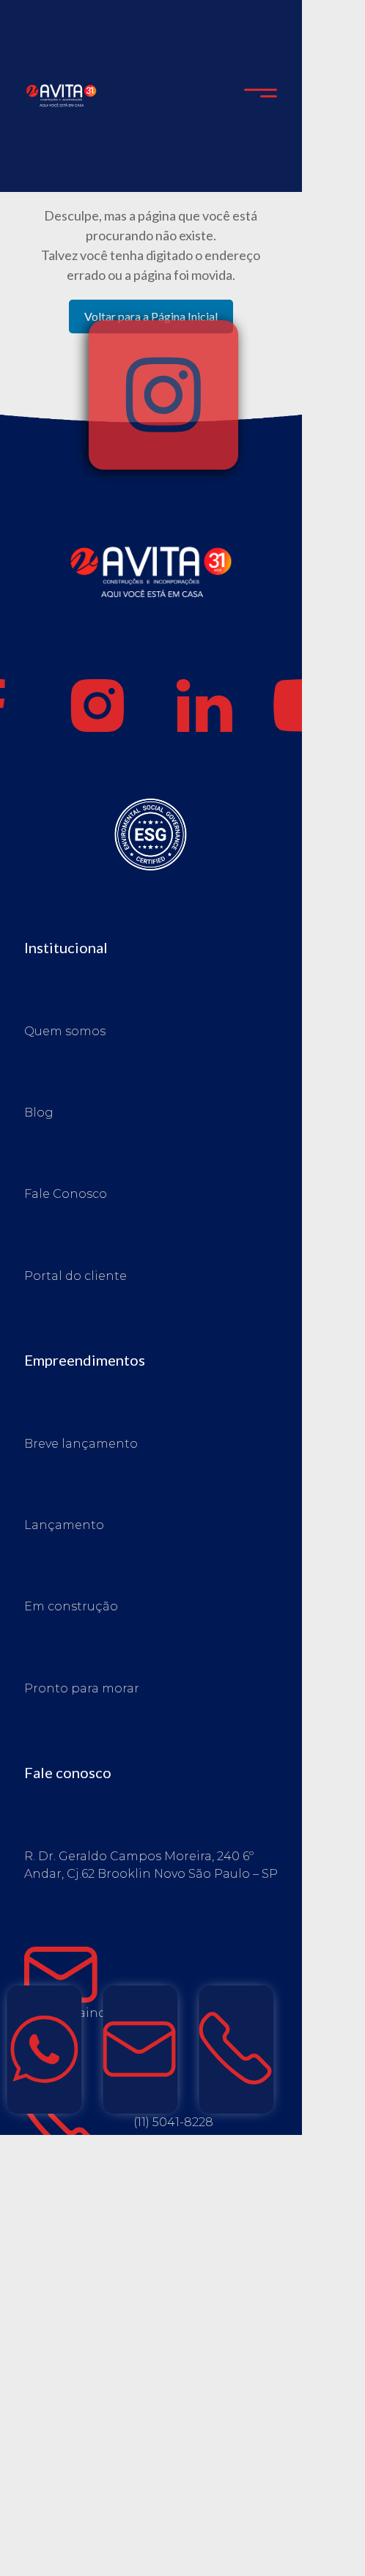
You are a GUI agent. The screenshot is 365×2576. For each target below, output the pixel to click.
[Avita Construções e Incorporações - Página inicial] (61, 94)
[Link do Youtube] (311, 706)
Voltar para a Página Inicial (151, 316)
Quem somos (65, 1031)
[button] (261, 96)
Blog (39, 1113)
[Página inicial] (151, 603)
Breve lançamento (81, 1444)
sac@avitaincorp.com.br (98, 2013)
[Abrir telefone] (237, 2050)
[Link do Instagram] (97, 706)
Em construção (71, 1606)
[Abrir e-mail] (140, 2050)
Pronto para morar (82, 1688)
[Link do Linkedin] (204, 706)
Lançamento (64, 1525)
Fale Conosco (66, 1194)
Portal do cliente (75, 1276)
